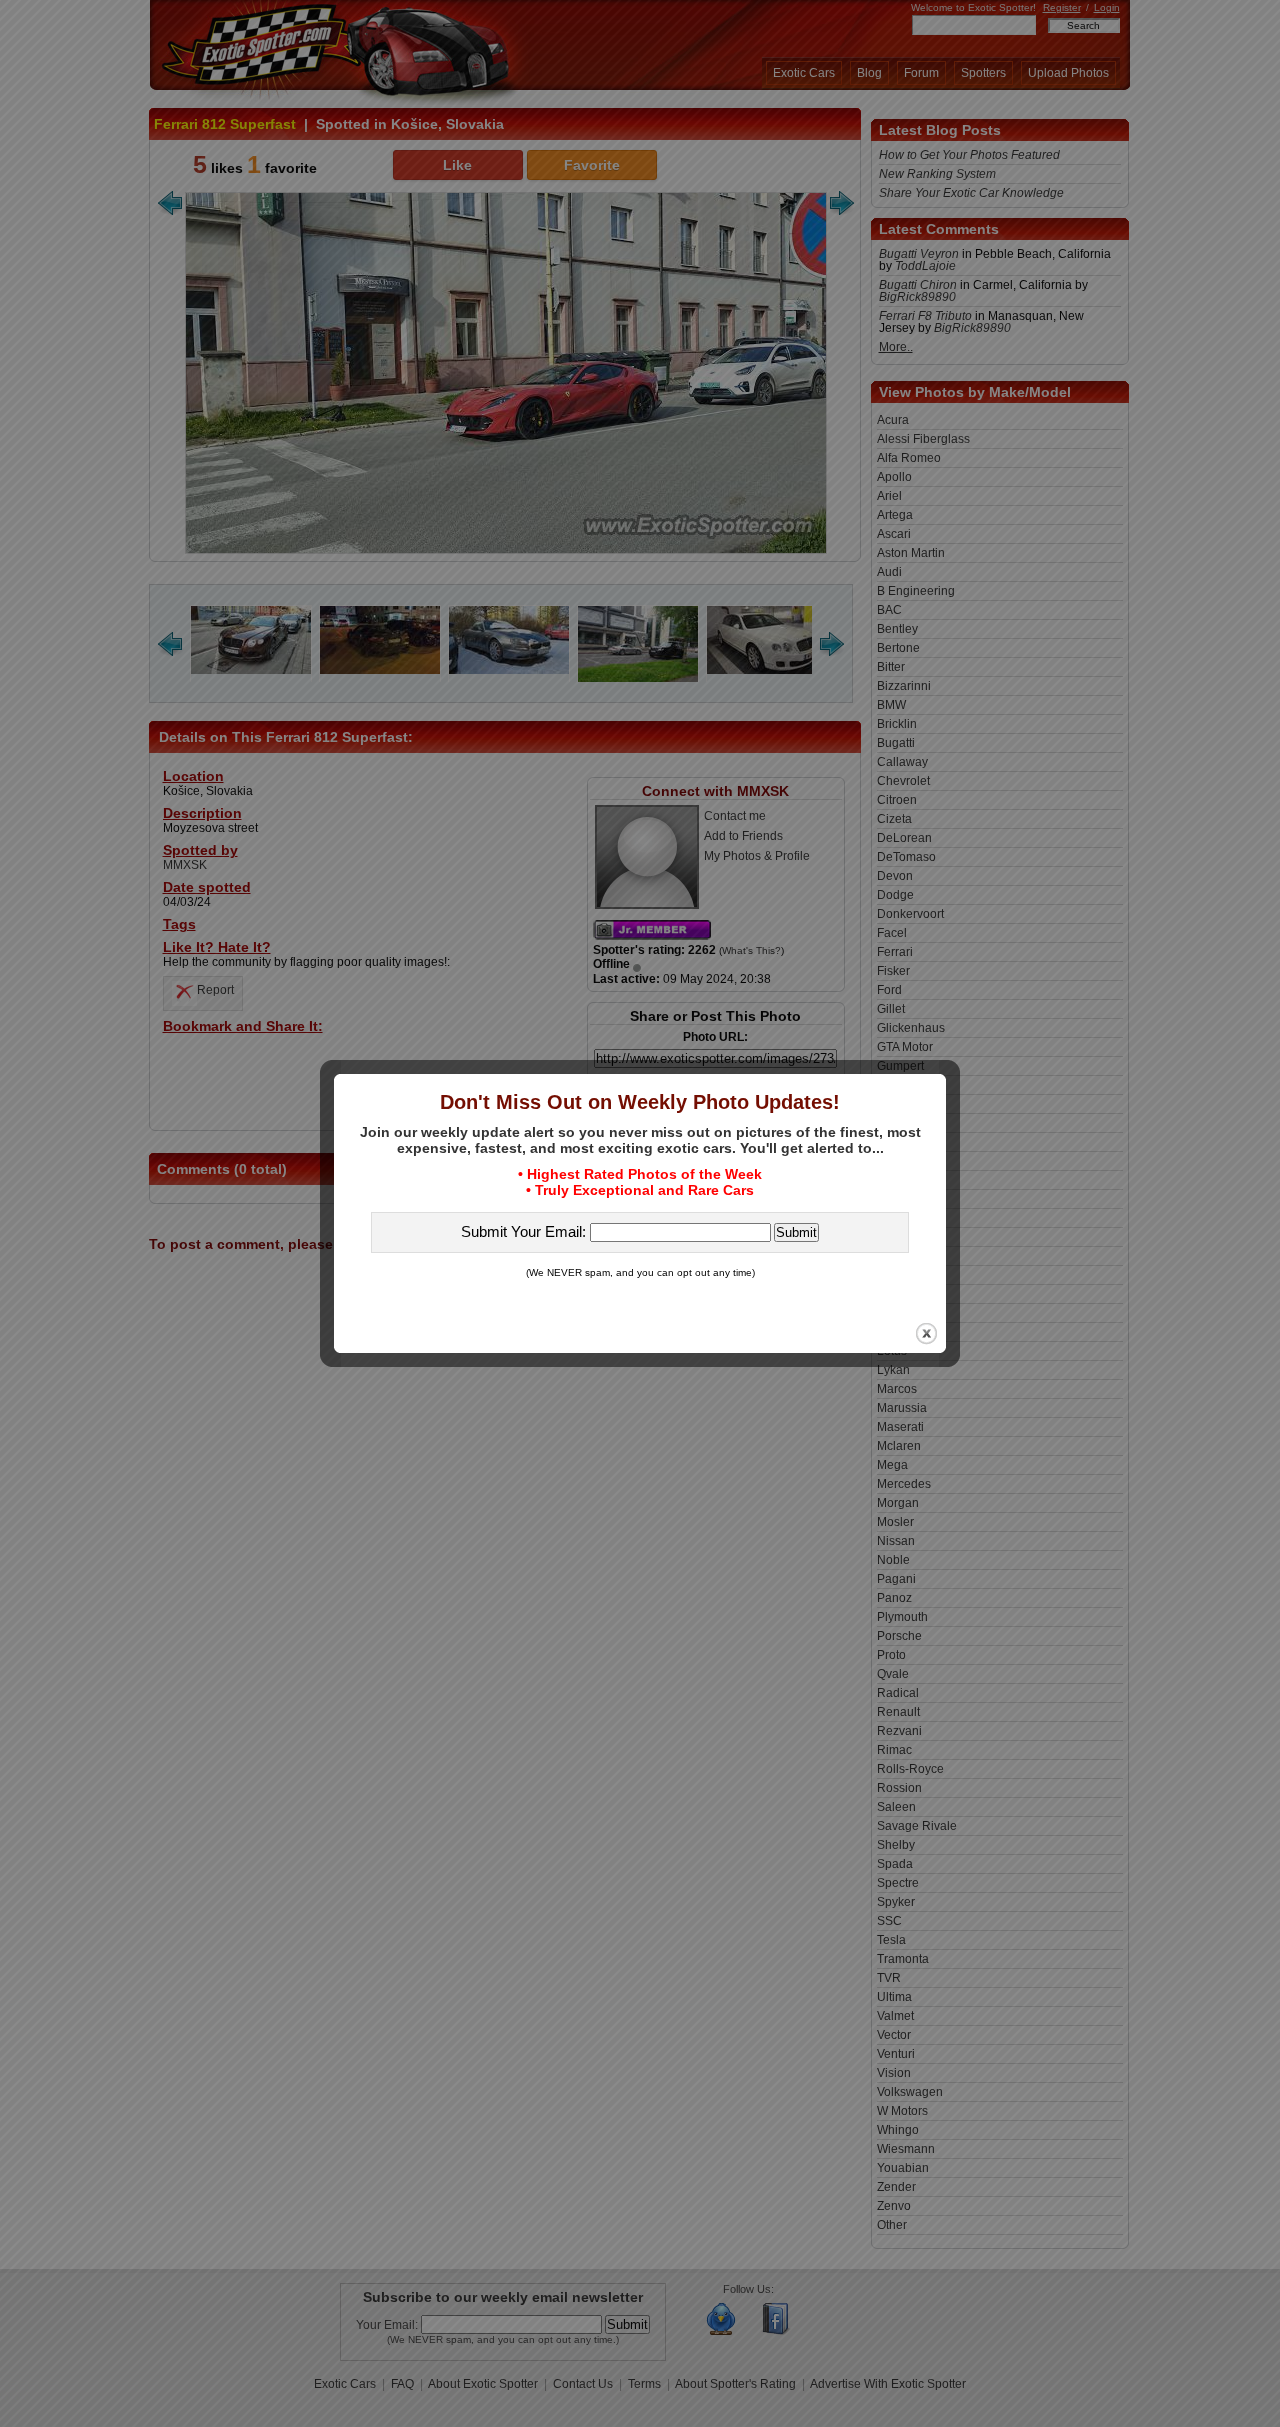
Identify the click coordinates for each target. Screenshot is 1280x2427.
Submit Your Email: (525, 1231)
